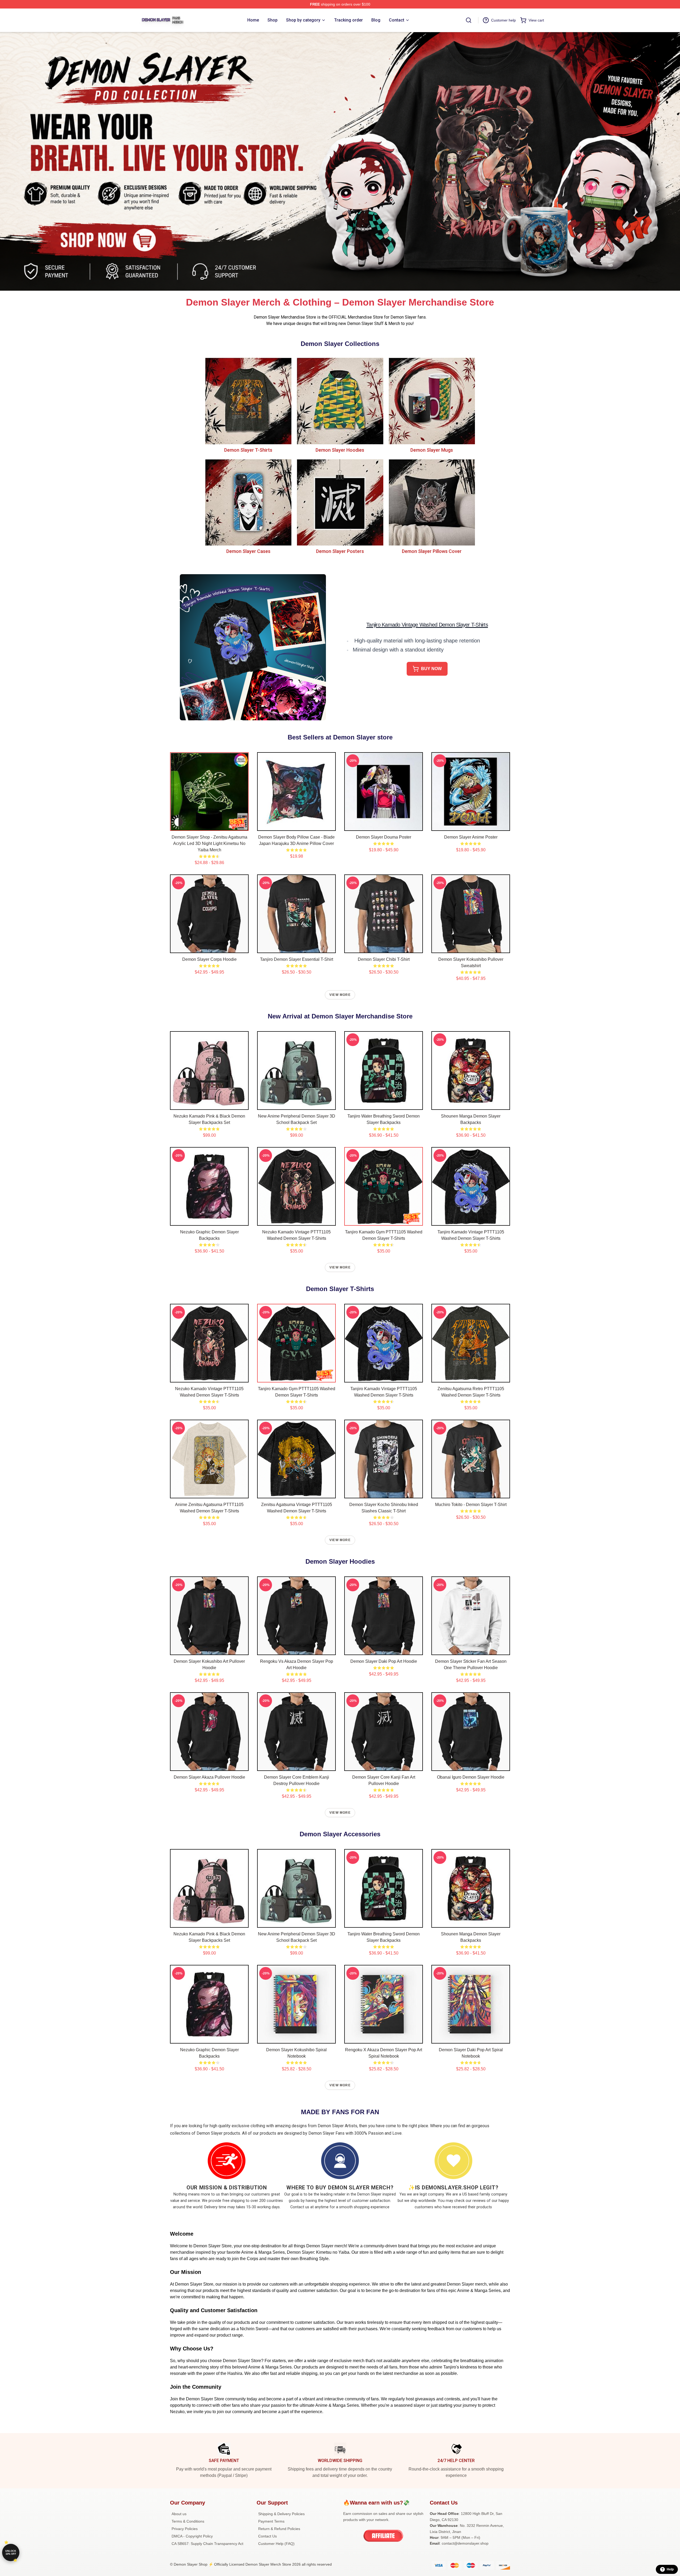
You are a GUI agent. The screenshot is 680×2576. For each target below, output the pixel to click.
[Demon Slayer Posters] (340, 502)
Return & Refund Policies (279, 2529)
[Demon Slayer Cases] (248, 502)
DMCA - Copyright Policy (192, 2536)
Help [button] (670, 2569)
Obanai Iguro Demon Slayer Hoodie (471, 1777)
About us (179, 2514)
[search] (469, 20)
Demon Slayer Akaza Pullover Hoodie (209, 1777)
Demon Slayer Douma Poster (384, 837)
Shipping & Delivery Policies (281, 2514)
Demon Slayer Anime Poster (471, 837)
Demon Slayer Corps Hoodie (209, 959)
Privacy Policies (185, 2529)
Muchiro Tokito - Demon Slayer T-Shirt (471, 1505)
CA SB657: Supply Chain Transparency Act (207, 2544)
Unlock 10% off (11, 2552)
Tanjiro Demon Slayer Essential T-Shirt (297, 959)
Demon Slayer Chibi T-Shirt (384, 959)
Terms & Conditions (188, 2521)
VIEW (209, 826)
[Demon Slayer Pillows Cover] (432, 502)
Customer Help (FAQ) (276, 2544)
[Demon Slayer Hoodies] (340, 401)
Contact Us (267, 2536)
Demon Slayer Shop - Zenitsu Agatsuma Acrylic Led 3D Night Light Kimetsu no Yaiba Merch (209, 843)
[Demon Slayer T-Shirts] (248, 401)
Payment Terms (271, 2521)
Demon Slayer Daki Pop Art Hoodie (384, 1661)
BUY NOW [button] (431, 669)
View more (340, 995)
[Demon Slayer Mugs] (432, 401)
